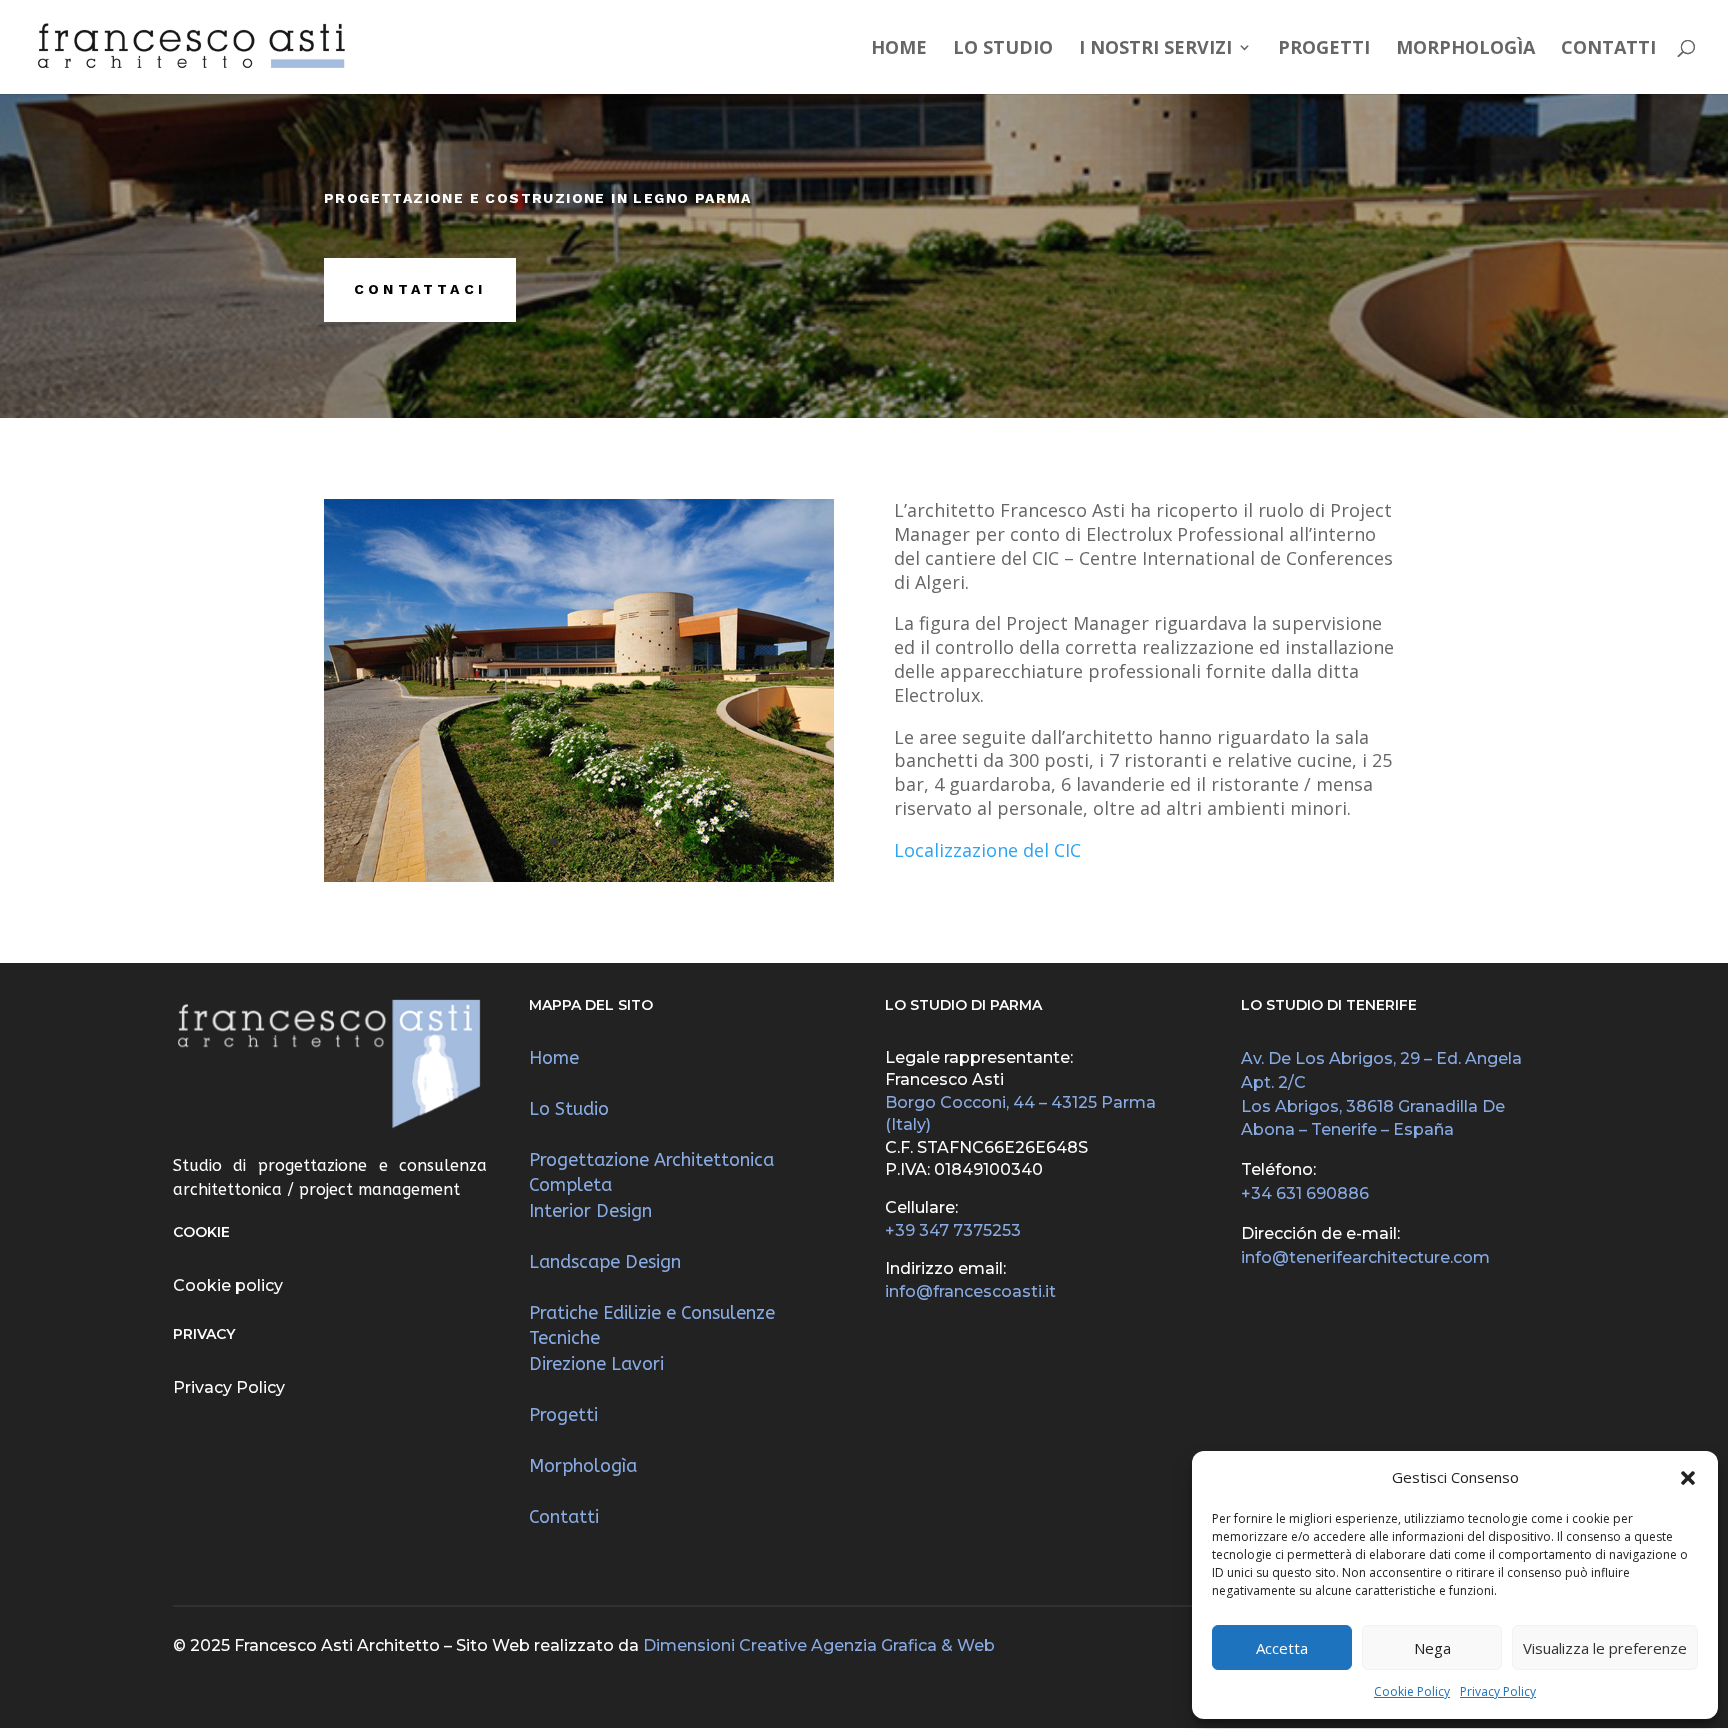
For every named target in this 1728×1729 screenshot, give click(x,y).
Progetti (1324, 49)
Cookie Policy (1412, 1691)
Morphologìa (1465, 49)
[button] (1688, 1478)
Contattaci (420, 289)
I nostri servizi (1155, 49)
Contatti (1608, 49)
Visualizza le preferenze (1605, 1648)
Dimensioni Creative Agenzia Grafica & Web (819, 1645)
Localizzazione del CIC (987, 850)
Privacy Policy (1498, 1691)
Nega (1432, 1648)
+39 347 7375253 (953, 1230)
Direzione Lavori (596, 1364)
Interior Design (590, 1211)
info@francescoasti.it (970, 1291)
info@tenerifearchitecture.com (1365, 1257)
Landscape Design (605, 1262)
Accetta (1282, 1648)
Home (899, 49)
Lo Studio (1003, 49)
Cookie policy (228, 1285)
